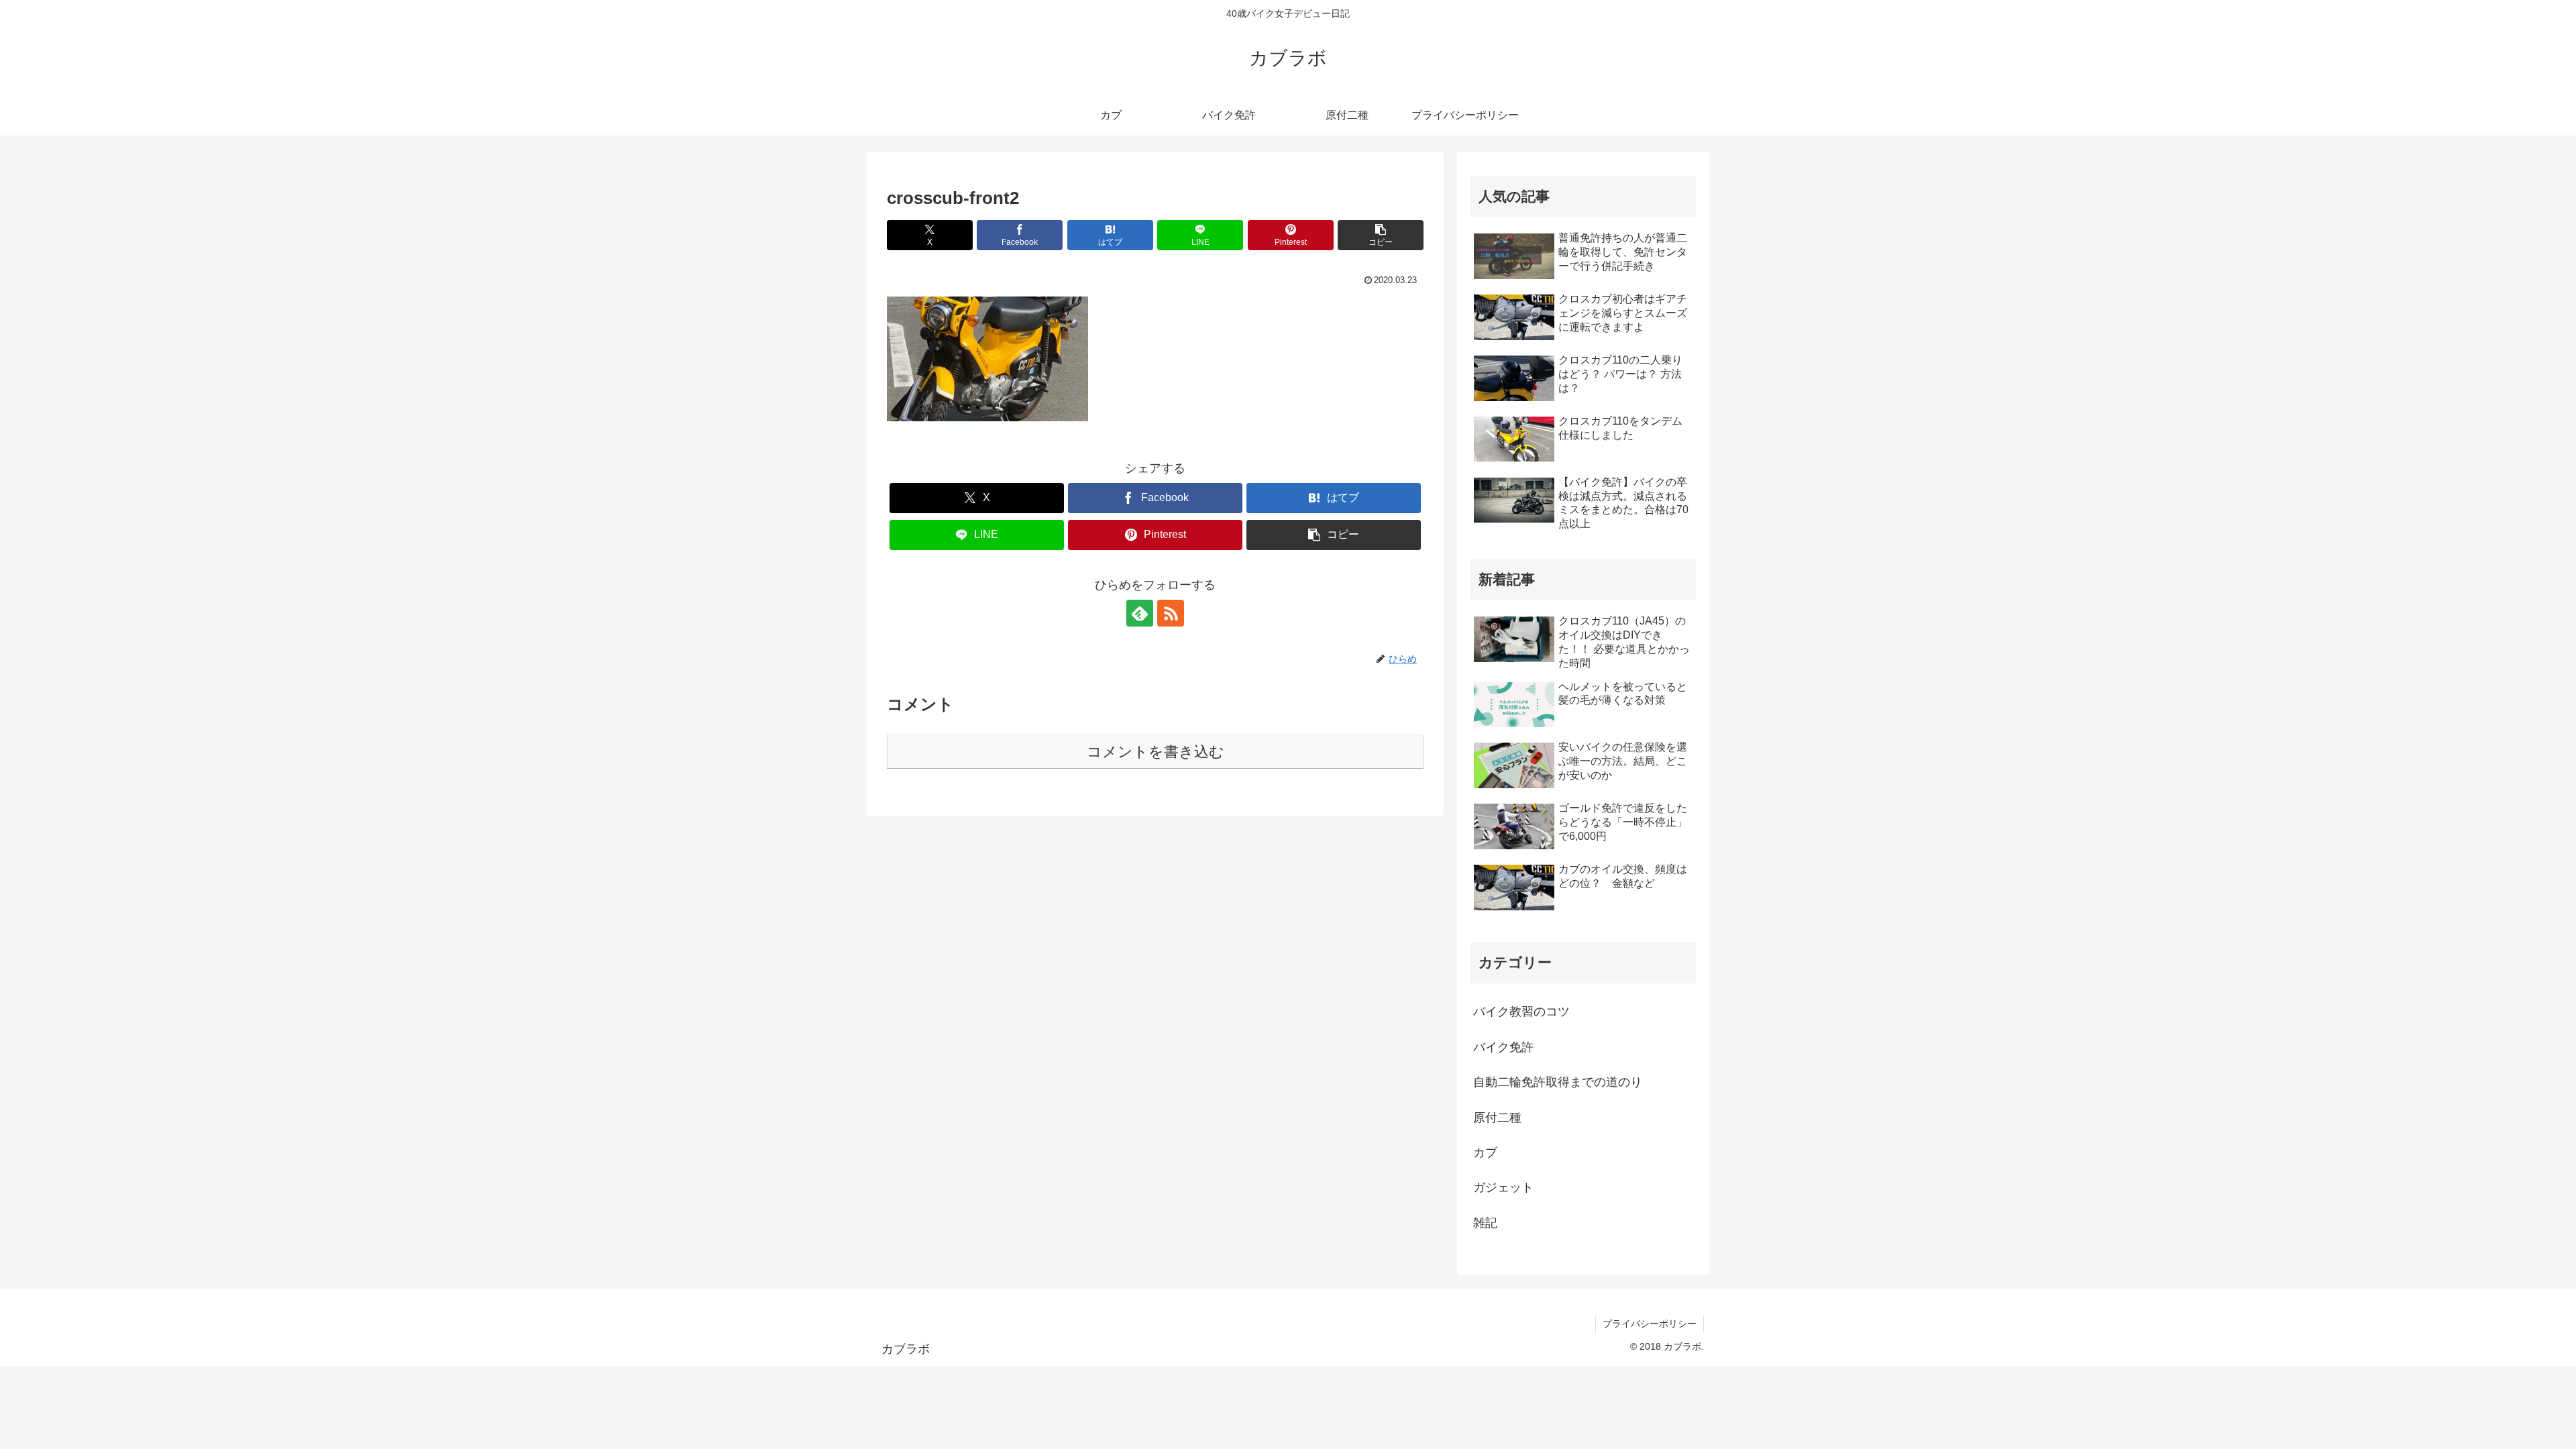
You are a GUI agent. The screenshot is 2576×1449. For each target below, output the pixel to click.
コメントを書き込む (1156, 752)
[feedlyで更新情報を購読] (1140, 613)
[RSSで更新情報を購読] (1171, 613)
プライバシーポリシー (1650, 1324)
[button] (1381, 235)
